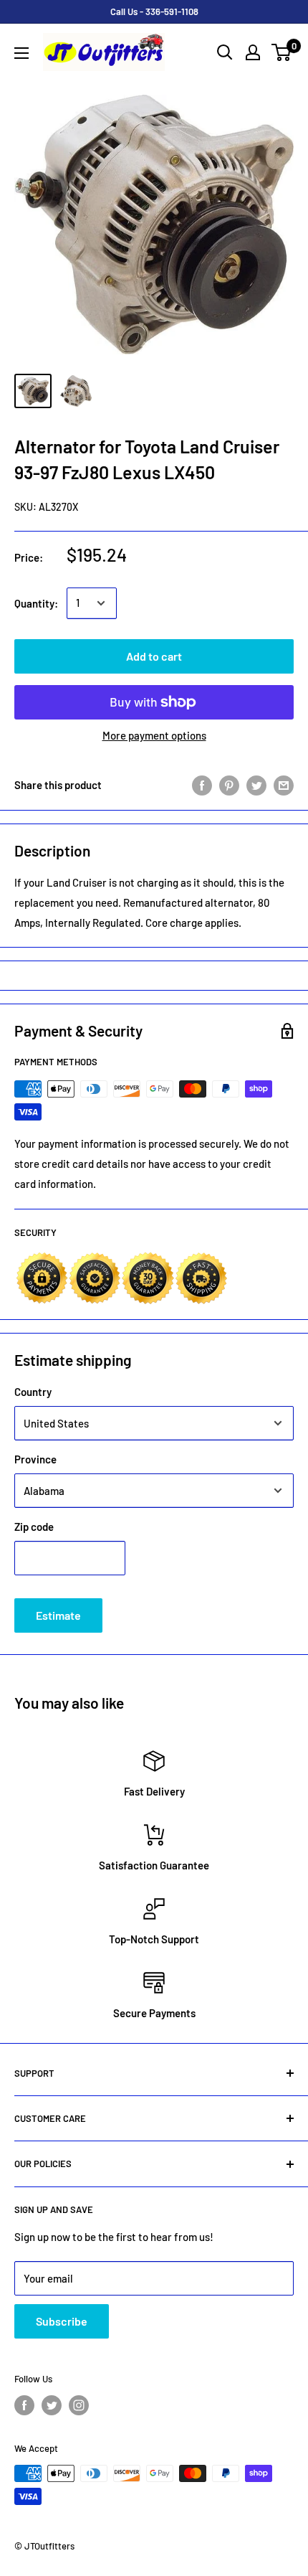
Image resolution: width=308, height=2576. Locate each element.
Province (35, 1459)
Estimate (58, 1615)
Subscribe (62, 2321)
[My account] (253, 52)
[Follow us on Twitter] (52, 2405)
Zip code (34, 1527)
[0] (282, 52)
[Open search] (225, 52)
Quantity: (36, 603)
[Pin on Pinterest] (229, 785)
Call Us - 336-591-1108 (154, 11)
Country (33, 1392)
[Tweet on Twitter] (256, 785)
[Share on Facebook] (202, 785)
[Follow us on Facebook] (24, 2405)
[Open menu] (21, 53)
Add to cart (154, 656)
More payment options (154, 735)
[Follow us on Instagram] (79, 2405)
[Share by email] (284, 785)
